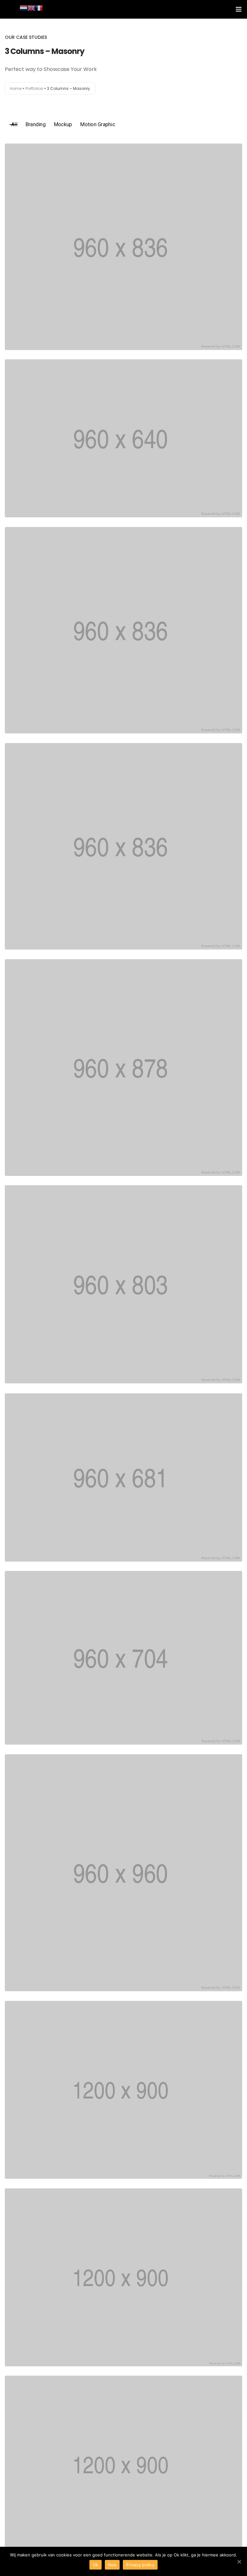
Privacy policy (140, 2565)
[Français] (39, 8)
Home (16, 88)
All (14, 124)
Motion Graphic (98, 124)
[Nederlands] (23, 8)
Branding (36, 124)
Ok (96, 2565)
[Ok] (239, 2562)
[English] (31, 8)
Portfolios (34, 88)
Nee (112, 2565)
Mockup (63, 124)
